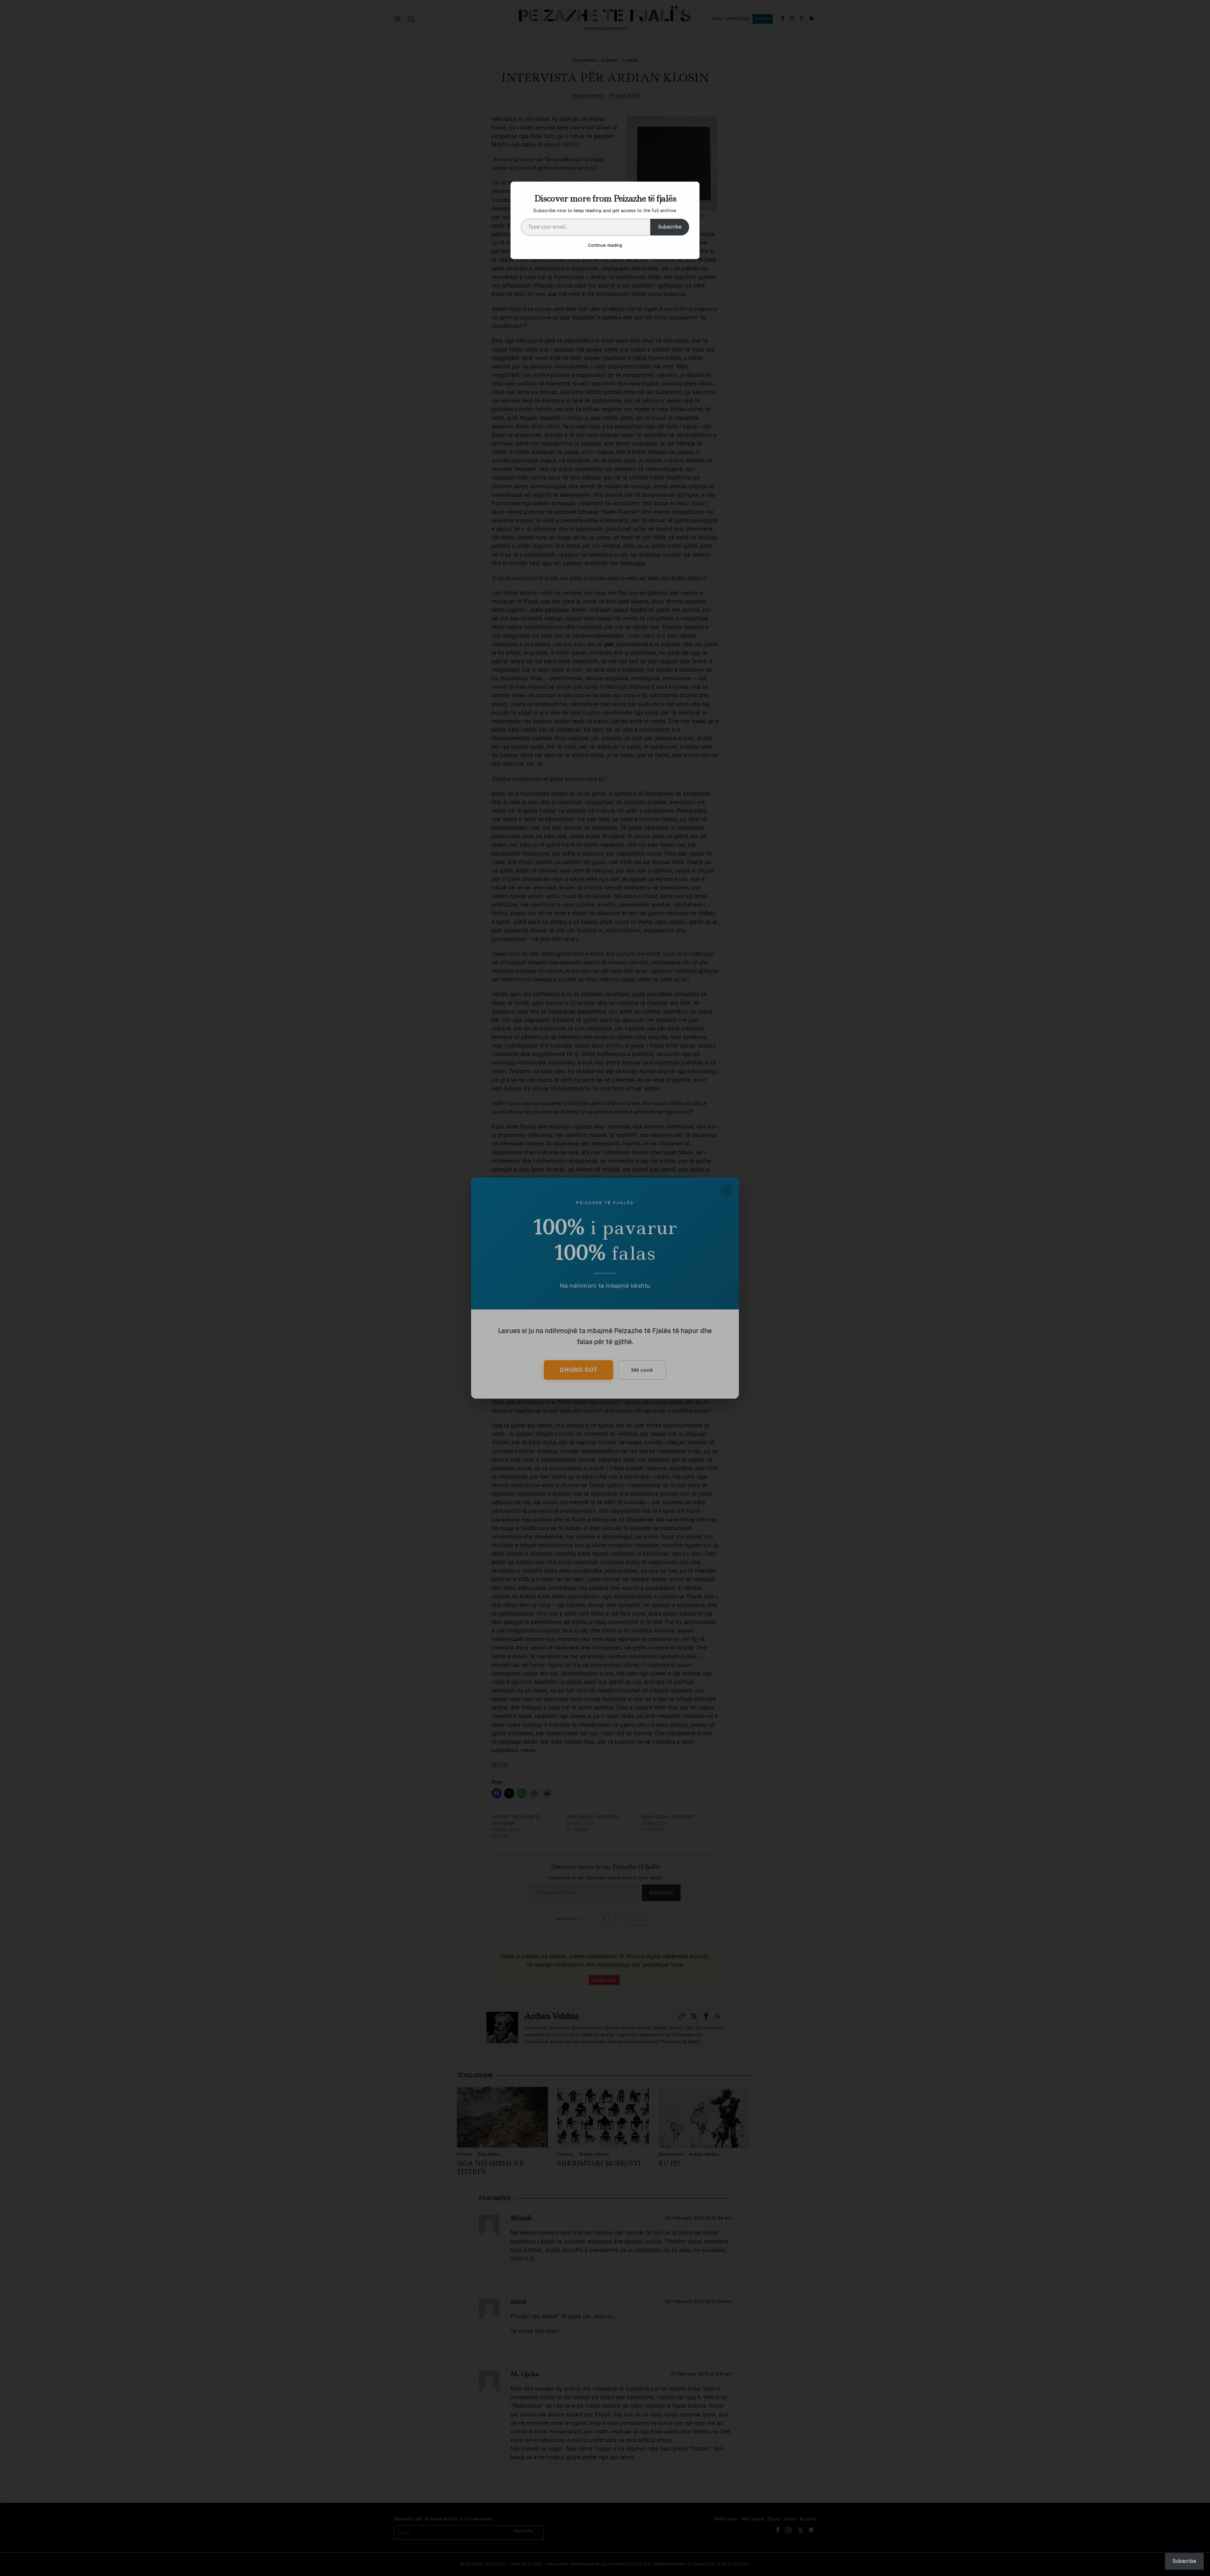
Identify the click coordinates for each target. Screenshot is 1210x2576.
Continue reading (605, 245)
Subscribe (670, 227)
